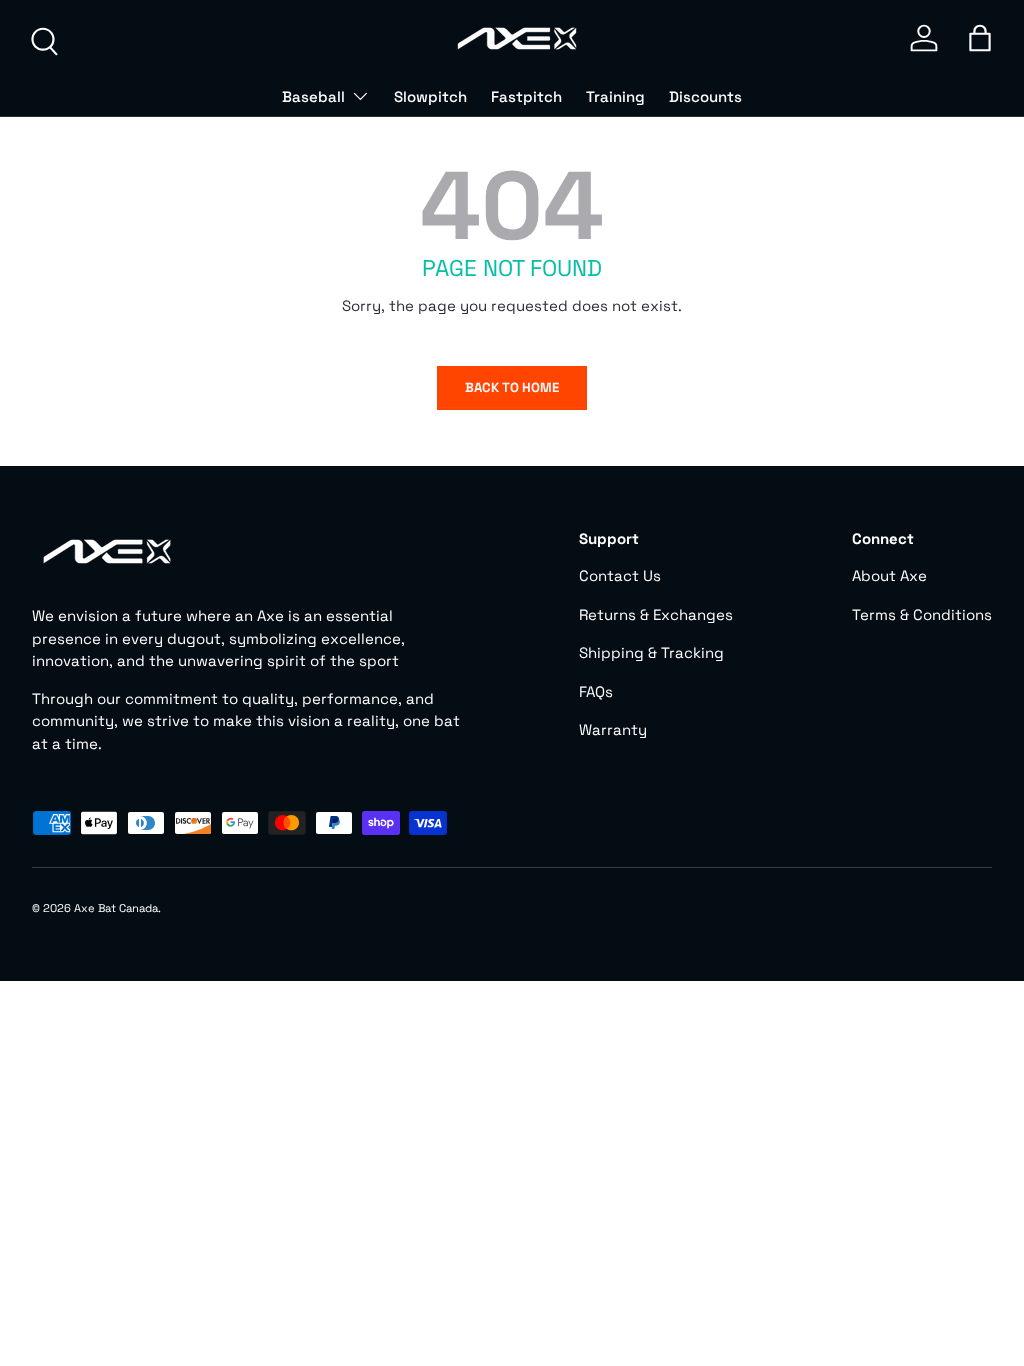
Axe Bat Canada (116, 908)
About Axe (889, 575)
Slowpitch (430, 96)
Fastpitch (526, 96)
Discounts (705, 96)
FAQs (596, 691)
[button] (980, 38)
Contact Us (620, 575)
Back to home (512, 387)
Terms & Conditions (922, 614)
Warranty (613, 729)
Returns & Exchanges (656, 614)
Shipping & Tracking (651, 652)
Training (615, 96)
